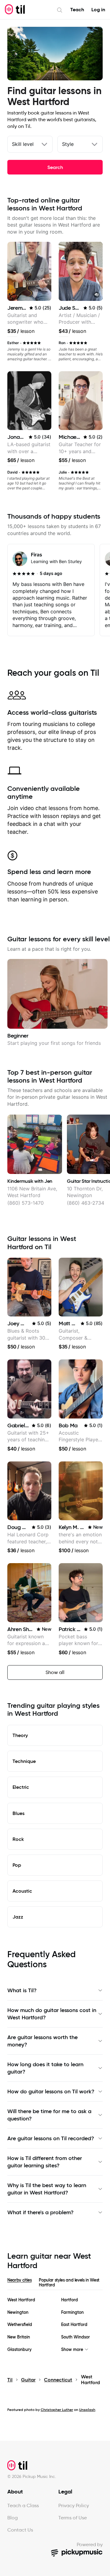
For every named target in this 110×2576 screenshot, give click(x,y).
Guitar (28, 2380)
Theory (20, 1735)
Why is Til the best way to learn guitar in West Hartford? (47, 2189)
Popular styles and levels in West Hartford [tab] (69, 2282)
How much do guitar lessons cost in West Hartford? (52, 2014)
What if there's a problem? (40, 2212)
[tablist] (55, 2284)
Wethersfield (20, 2325)
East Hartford (74, 2325)
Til (10, 2380)
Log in (98, 10)
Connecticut (58, 2380)
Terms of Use (73, 2518)
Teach (77, 10)
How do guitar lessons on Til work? (51, 2091)
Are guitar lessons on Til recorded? (51, 2138)
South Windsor (75, 2337)
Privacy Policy (74, 2506)
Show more (72, 2350)
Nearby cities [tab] (19, 2280)
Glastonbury (19, 2350)
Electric (21, 1787)
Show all (55, 1672)
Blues (18, 1813)
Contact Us (20, 2530)
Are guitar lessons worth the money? (42, 2041)
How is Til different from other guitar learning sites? (45, 2162)
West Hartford (21, 2300)
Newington (18, 2312)
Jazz (18, 1917)
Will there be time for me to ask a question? (49, 2115)
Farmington (72, 2312)
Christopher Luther (57, 2410)
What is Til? (22, 1990)
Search (55, 167)
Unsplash (87, 2410)
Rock (18, 1839)
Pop (17, 1865)
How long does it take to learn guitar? (45, 2068)
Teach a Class (23, 2506)
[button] (97, 295)
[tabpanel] (55, 2325)
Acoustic (22, 1891)
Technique (24, 1761)
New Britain (19, 2337)
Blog (13, 2518)
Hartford (70, 2300)
